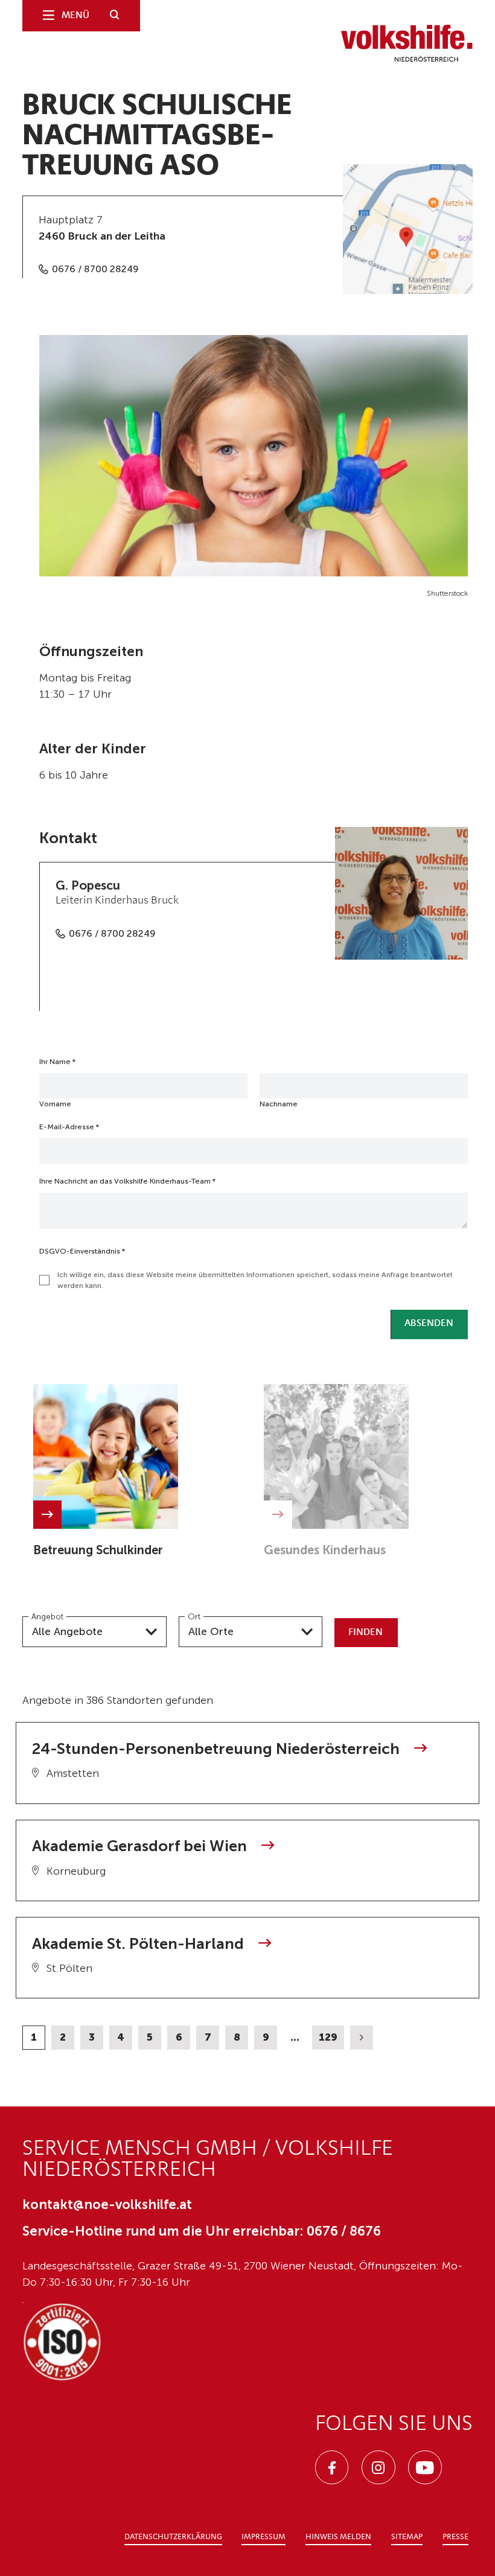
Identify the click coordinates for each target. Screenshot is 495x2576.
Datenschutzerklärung (173, 2537)
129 (328, 2037)
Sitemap (407, 2537)
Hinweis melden (338, 2537)
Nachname (279, 1104)
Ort (194, 1616)
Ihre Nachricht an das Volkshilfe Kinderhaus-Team (127, 1181)
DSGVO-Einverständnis (82, 1251)
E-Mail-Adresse (69, 1127)
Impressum (263, 2537)
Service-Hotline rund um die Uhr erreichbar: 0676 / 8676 (202, 2231)
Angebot (47, 1616)
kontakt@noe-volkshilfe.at (107, 2205)
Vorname (55, 1104)
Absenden (429, 1324)
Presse (455, 2537)
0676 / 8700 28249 (95, 269)
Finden (366, 1633)
